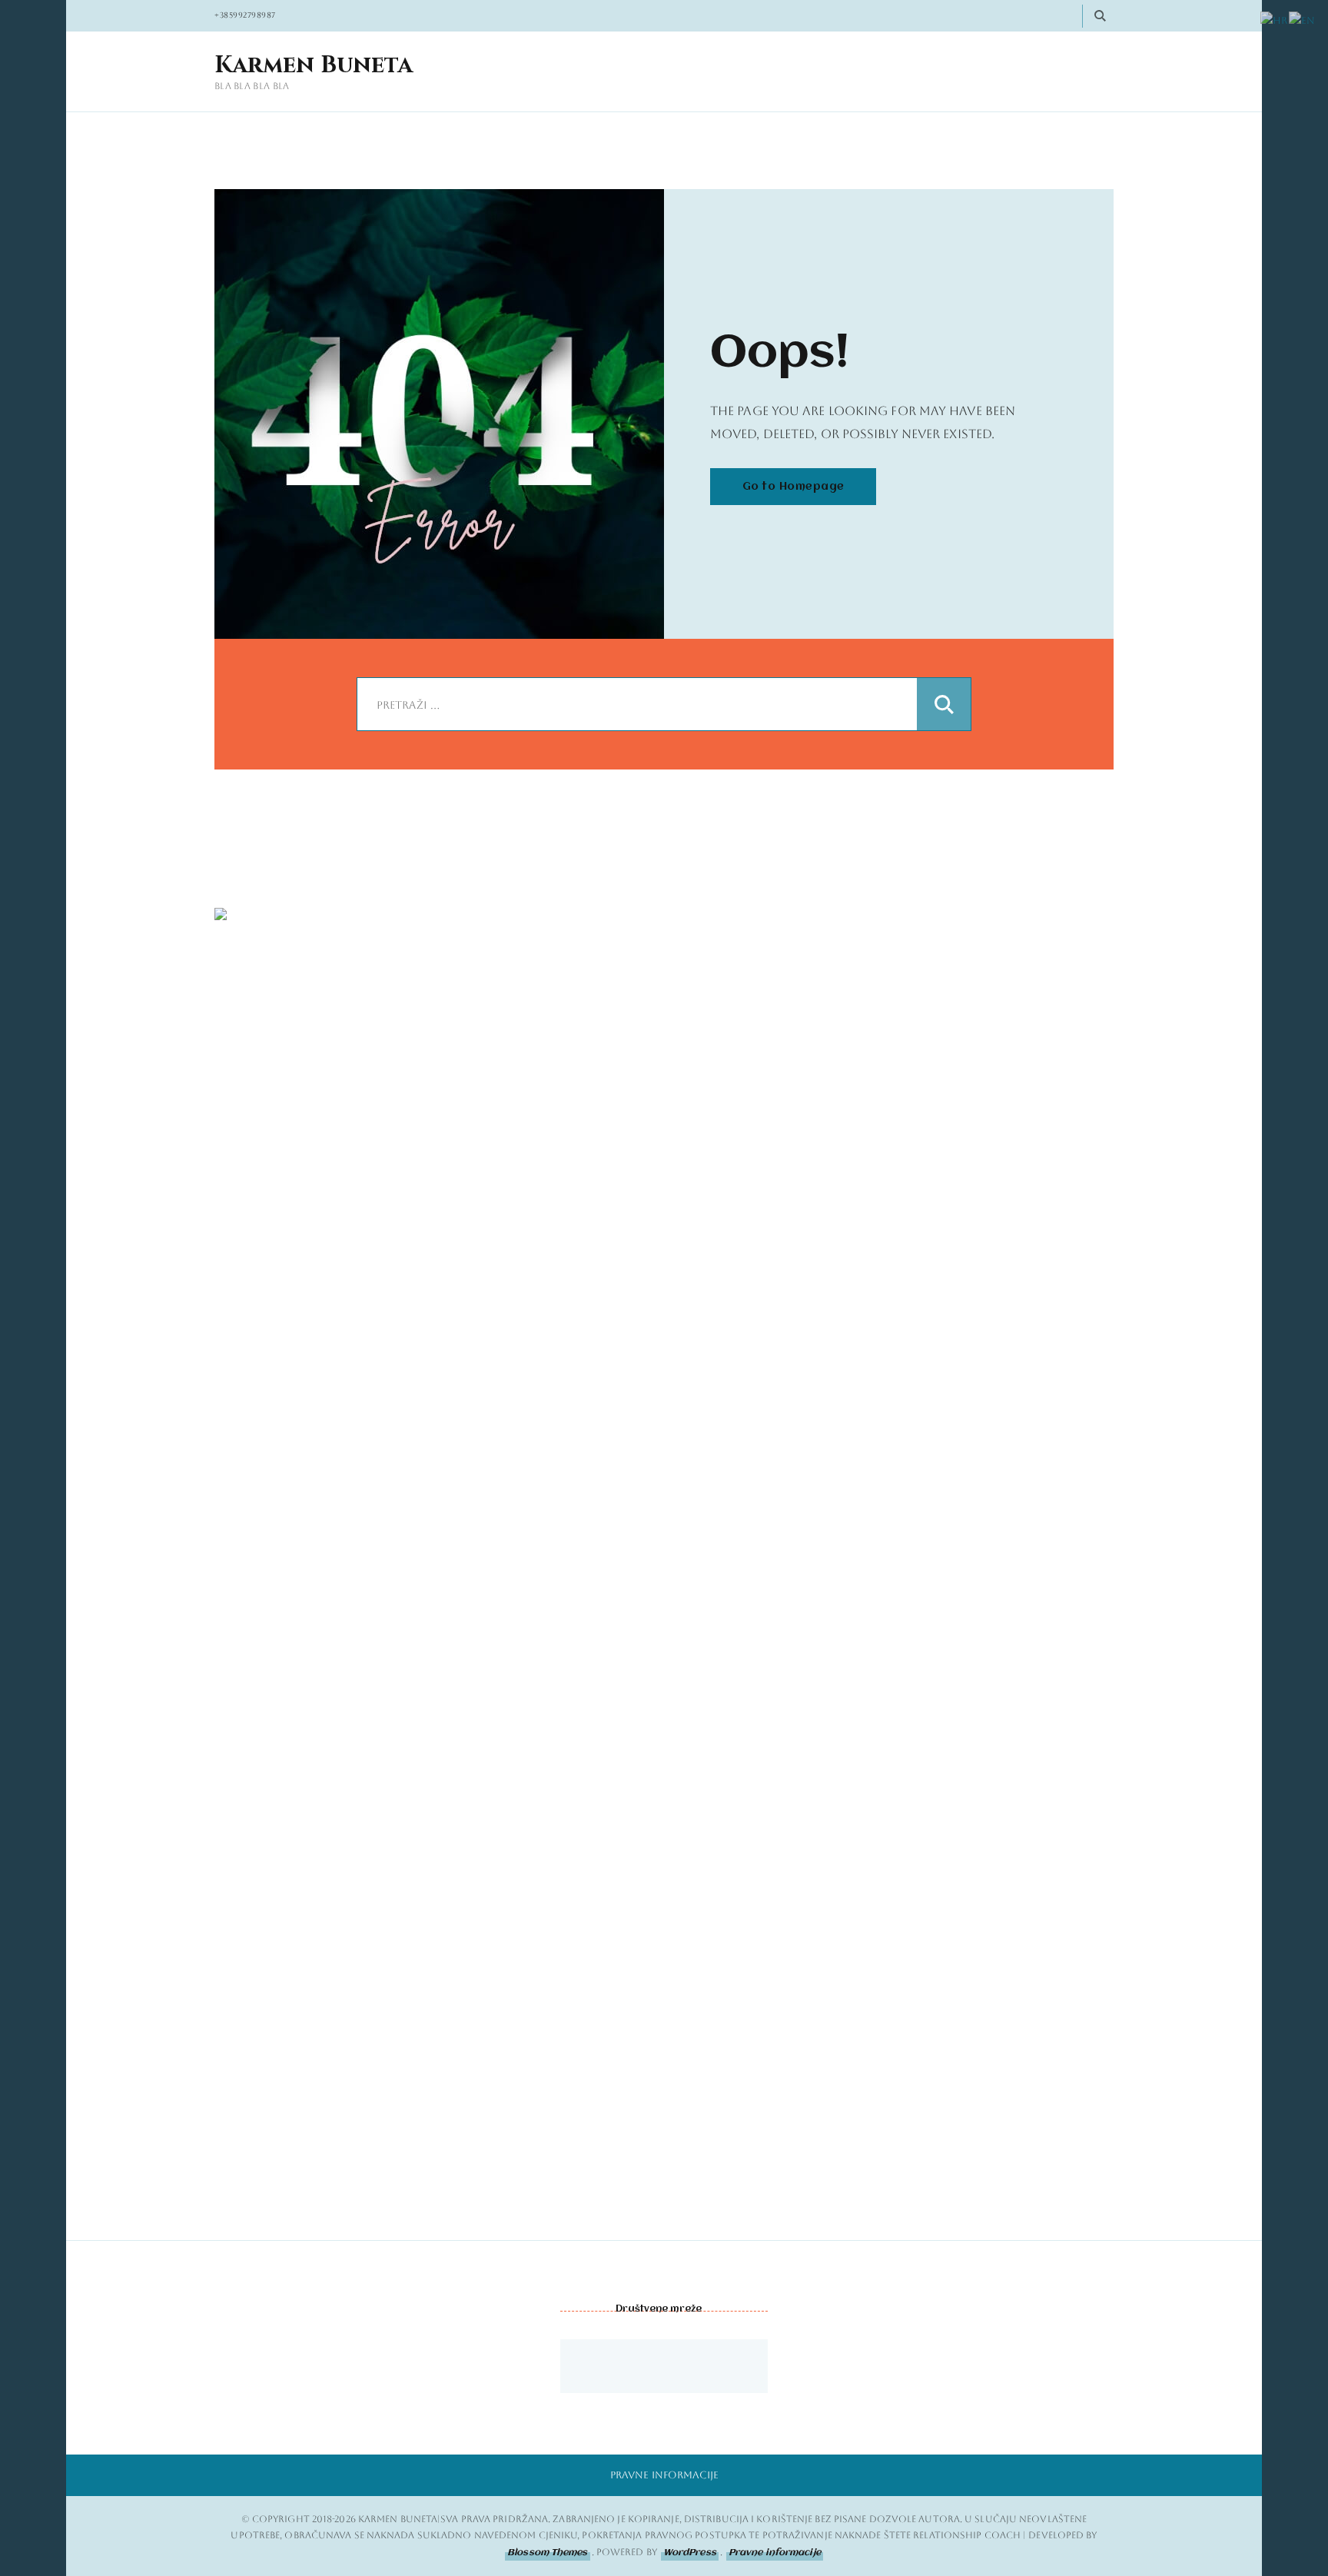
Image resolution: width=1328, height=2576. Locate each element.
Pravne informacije (664, 2475)
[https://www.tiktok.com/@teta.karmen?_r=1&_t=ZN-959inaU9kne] (664, 2366)
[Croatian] (1275, 21)
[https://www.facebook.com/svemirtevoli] (587, 2366)
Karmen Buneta (314, 66)
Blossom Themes (547, 2553)
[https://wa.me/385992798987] (741, 2366)
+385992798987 (245, 15)
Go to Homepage (793, 487)
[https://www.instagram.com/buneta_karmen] (626, 2366)
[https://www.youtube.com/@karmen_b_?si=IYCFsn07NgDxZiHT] (702, 2366)
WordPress (690, 2553)
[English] (1303, 21)
